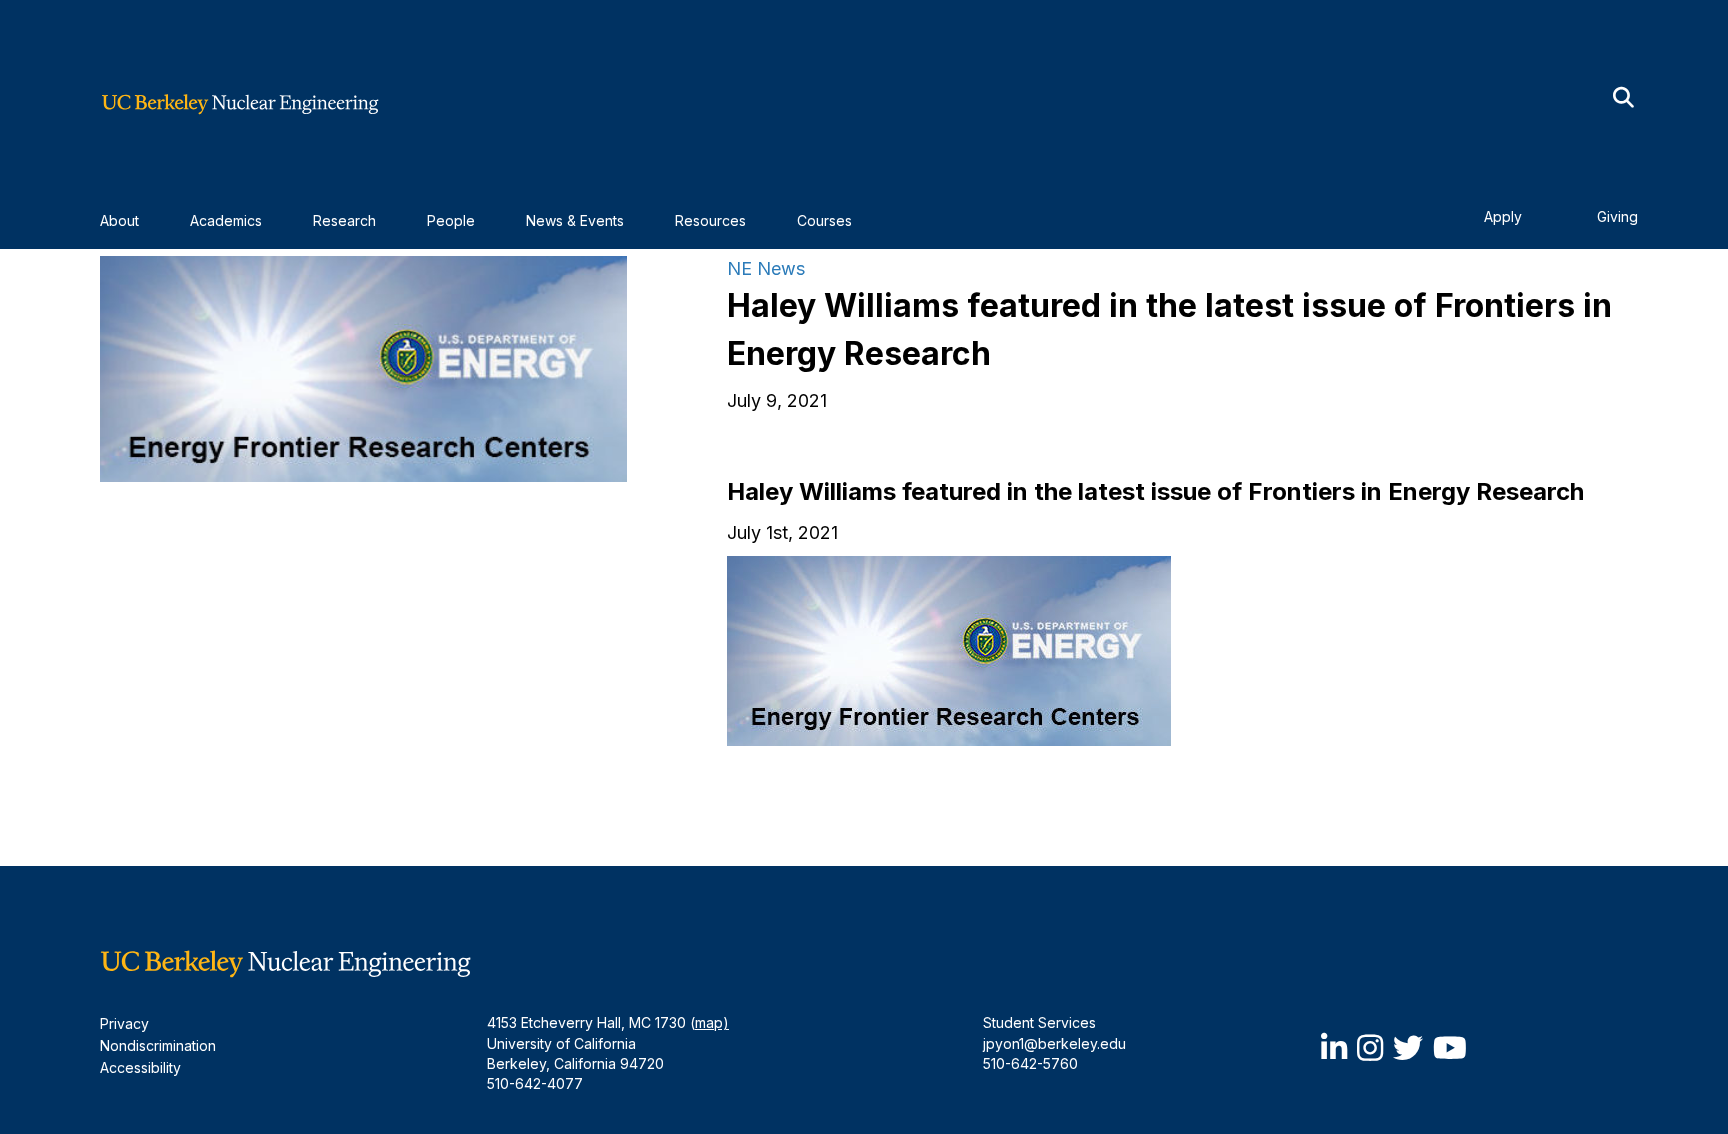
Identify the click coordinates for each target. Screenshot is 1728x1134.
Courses (824, 220)
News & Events (575, 220)
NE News (766, 268)
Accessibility (140, 1067)
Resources (710, 220)
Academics (226, 220)
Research (344, 220)
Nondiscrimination (158, 1045)
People (451, 220)
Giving (1617, 216)
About (119, 220)
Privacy (124, 1023)
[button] (1623, 98)
